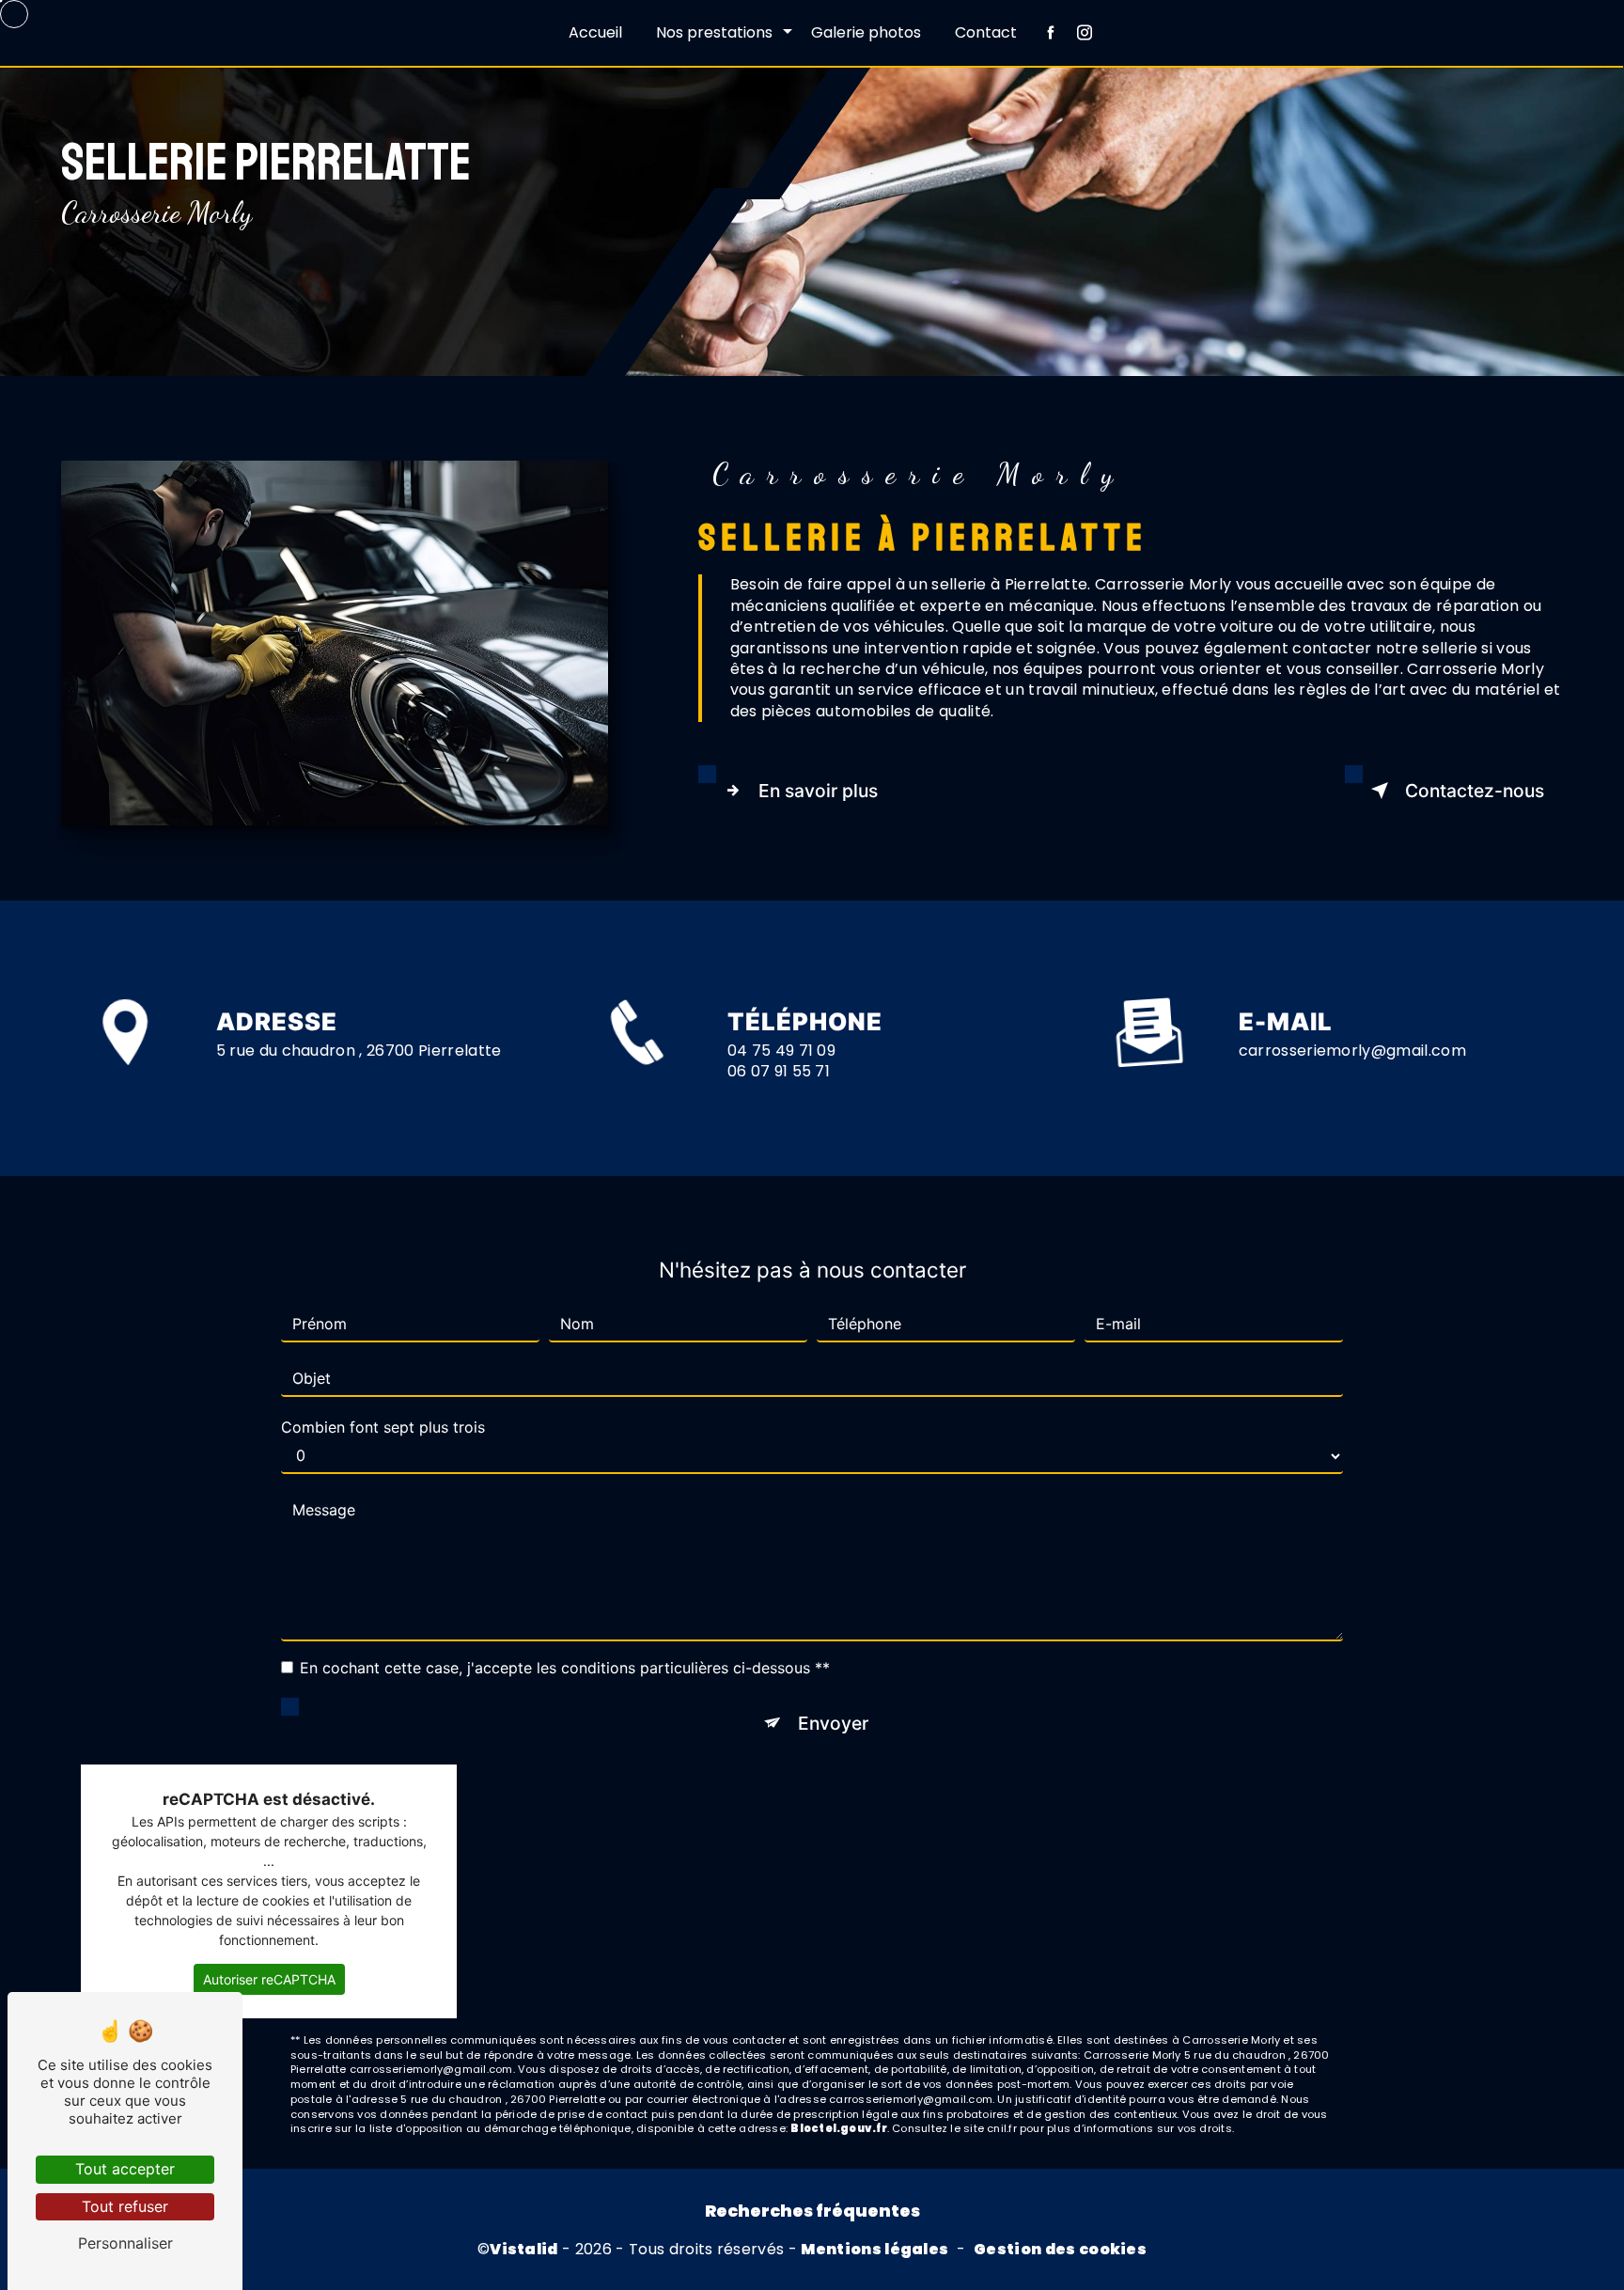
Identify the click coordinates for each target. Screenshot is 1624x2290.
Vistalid (524, 2250)
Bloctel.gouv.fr (838, 2128)
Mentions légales (874, 2250)
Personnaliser (125, 2243)
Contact (986, 32)
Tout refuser (125, 2206)
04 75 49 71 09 (781, 1051)
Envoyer (833, 1723)
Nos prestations (714, 32)
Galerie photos (866, 32)
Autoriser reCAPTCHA (269, 1979)
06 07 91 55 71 (779, 1071)
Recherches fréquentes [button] (812, 2211)
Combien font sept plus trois (383, 1427)
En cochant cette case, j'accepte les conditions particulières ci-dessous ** (565, 1668)
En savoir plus (818, 791)
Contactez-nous (1475, 791)
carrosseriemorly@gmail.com (1352, 1051)
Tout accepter (125, 2169)
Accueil (595, 32)
